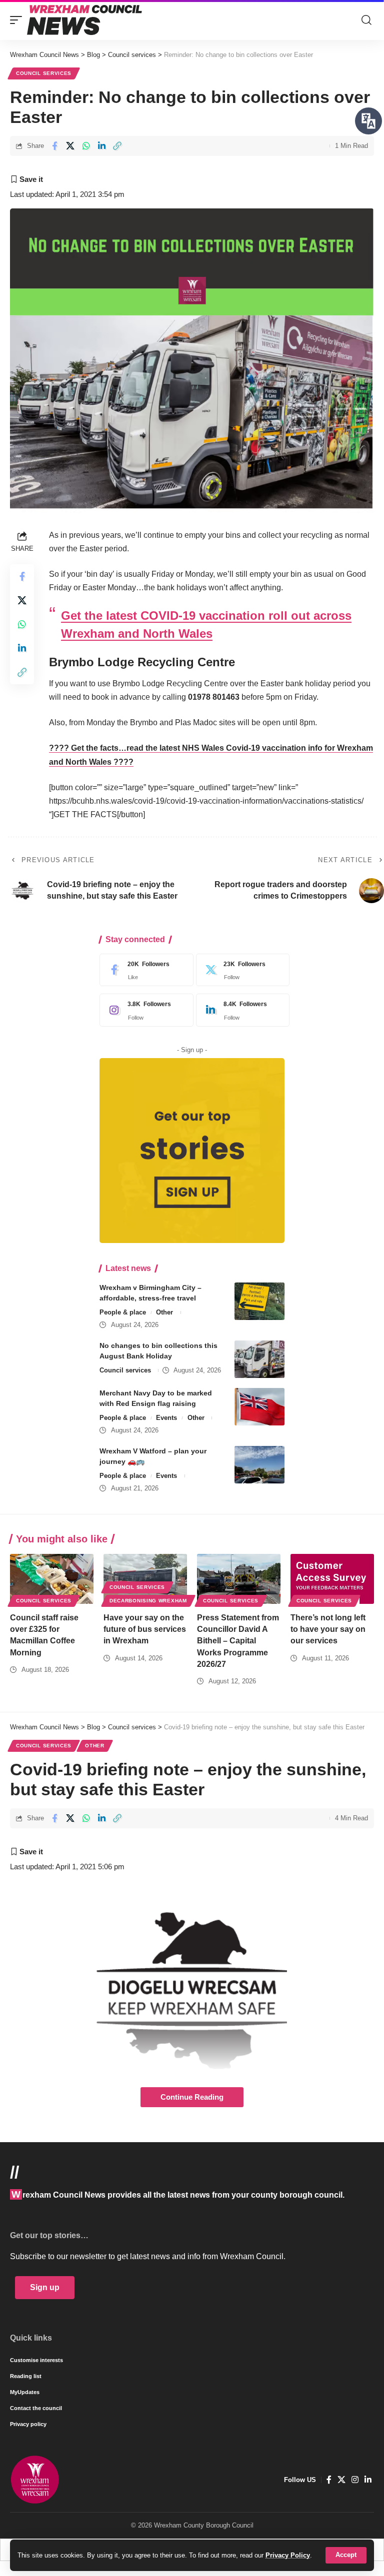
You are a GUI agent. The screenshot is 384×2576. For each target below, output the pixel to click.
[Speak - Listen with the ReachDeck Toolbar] (368, 121)
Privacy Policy (288, 2555)
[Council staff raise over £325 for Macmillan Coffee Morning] (52, 1579)
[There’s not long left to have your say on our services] (332, 1579)
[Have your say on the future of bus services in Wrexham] (145, 1579)
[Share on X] (70, 146)
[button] (346, 2555)
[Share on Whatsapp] (86, 146)
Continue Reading (192, 2097)
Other (164, 1312)
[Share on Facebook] (54, 146)
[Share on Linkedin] (101, 146)
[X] (240, 970)
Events (166, 1418)
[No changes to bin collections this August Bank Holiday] (259, 1359)
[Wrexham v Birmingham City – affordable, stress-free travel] (259, 1301)
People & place (123, 1312)
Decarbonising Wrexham (148, 1601)
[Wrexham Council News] (84, 20)
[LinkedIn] (240, 1010)
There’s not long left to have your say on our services (328, 1629)
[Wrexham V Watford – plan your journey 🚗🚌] (259, 1465)
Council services (44, 73)
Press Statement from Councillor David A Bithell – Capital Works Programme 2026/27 (238, 1641)
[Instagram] (144, 1010)
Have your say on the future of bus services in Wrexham (145, 1629)
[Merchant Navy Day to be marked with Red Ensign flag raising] (259, 1407)
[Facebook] (144, 970)
